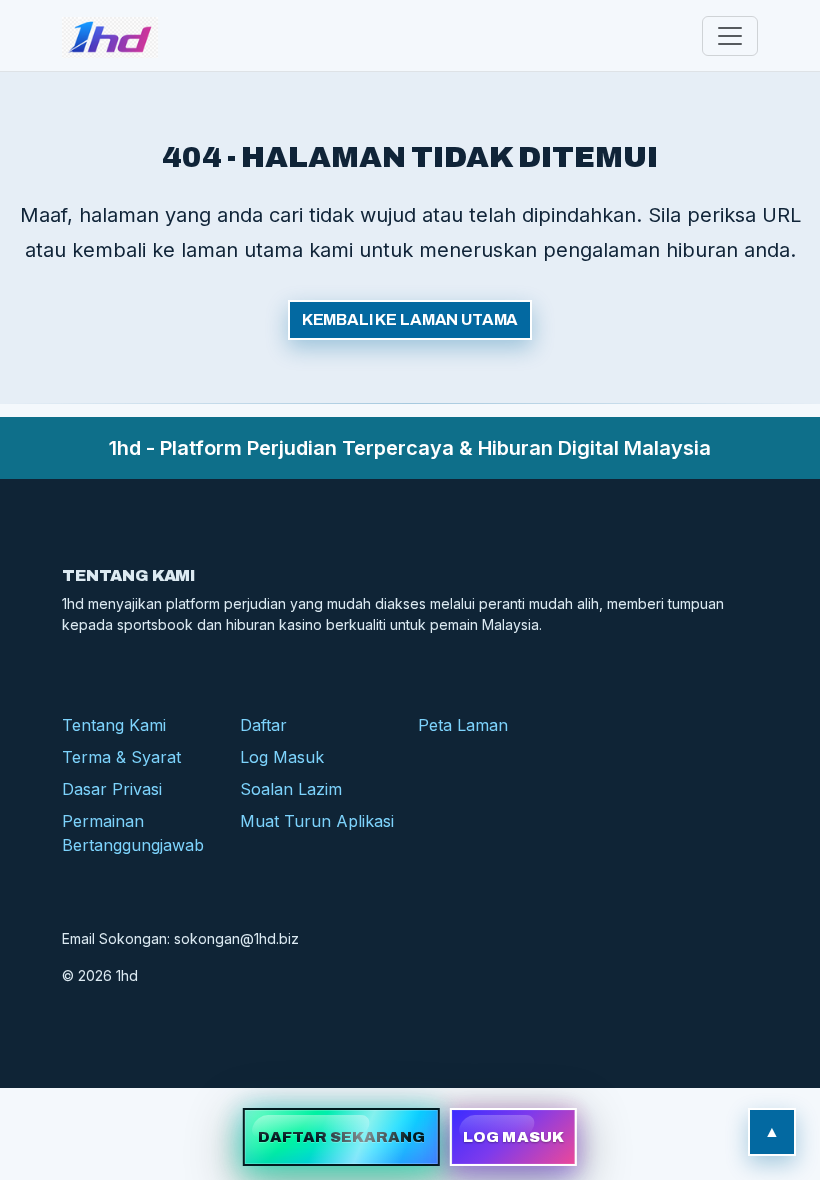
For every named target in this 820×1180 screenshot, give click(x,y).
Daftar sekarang (342, 1137)
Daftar (263, 725)
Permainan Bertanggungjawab (133, 833)
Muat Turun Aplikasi (317, 821)
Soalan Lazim (291, 789)
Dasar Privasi (112, 789)
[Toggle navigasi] (730, 36)
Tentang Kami (114, 725)
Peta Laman (463, 725)
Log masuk (513, 1137)
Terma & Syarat (121, 757)
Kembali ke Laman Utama (410, 319)
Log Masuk (282, 757)
